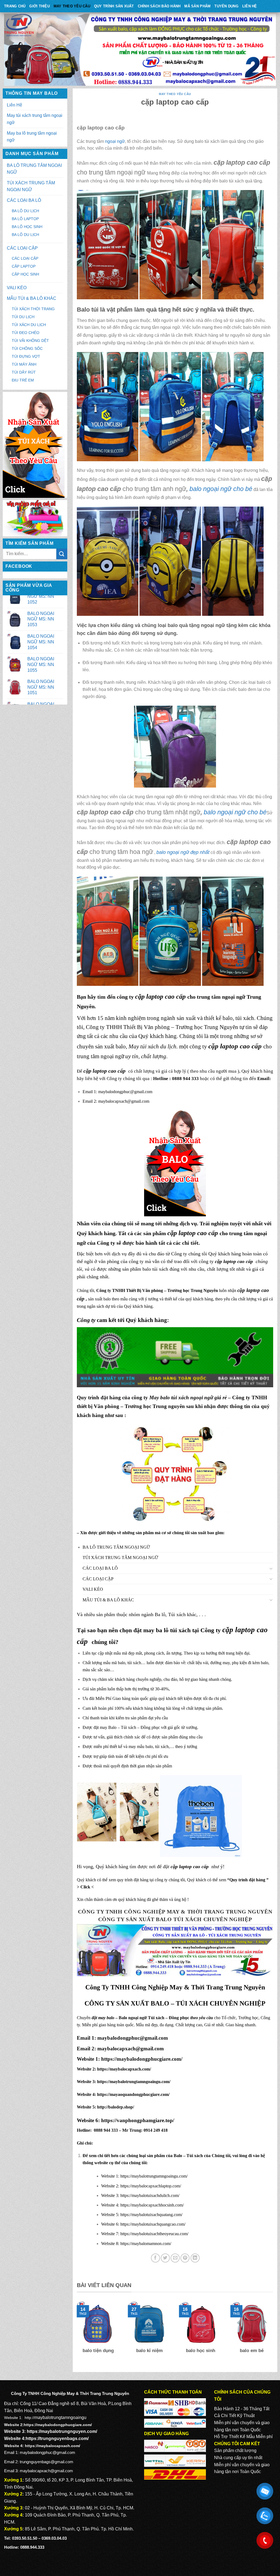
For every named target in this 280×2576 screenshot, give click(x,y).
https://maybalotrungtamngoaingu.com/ (134, 2082)
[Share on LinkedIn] (195, 2258)
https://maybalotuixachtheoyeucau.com (154, 2234)
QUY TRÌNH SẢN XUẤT (114, 6)
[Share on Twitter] (165, 2258)
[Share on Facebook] (155, 2258)
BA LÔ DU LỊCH (25, 211)
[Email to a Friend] (175, 2258)
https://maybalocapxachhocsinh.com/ (152, 2205)
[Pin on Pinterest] (185, 2258)
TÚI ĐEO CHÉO (26, 333)
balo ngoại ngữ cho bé (235, 812)
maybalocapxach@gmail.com (124, 1101)
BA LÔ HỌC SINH (27, 227)
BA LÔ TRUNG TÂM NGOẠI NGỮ (34, 169)
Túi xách (177, 1614)
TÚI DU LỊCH (23, 317)
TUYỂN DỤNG (226, 6)
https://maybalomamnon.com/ (146, 2244)
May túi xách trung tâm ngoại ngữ (35, 119)
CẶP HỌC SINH (25, 274)
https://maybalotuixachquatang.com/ (151, 2215)
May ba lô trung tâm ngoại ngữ (32, 137)
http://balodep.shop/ (115, 2107)
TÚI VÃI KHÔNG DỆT (30, 341)
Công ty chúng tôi (189, 1254)
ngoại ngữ (115, 141)
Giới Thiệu (40, 6)
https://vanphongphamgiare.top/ (138, 2120)
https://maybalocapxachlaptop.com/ (151, 2186)
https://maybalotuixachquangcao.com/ (153, 2224)
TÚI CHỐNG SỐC (27, 348)
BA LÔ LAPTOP (25, 219)
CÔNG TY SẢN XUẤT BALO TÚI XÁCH (151, 1919)
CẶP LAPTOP (24, 266)
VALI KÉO (17, 288)
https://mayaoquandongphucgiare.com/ (133, 2094)
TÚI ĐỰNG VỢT (26, 356)
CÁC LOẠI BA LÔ (24, 200)
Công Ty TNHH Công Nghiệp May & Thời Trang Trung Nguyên (175, 1912)
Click (85, 1887)
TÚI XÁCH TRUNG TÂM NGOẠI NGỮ (31, 186)
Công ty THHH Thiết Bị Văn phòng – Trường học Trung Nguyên (162, 1027)
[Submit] (62, 554)
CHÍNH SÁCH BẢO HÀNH (159, 6)
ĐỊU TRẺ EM (23, 380)
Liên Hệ (250, 6)
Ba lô (160, 1614)
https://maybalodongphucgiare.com (140, 2059)
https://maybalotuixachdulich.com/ (150, 2195)
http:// (30, 2418)
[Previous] (76, 2334)
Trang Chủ (15, 6)
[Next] (274, 2334)
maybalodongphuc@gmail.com (125, 1092)
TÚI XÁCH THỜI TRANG (33, 309)
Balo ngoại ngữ (133, 2018)
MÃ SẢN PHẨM (197, 6)
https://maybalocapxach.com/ (124, 2069)
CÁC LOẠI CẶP (22, 248)
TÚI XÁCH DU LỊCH (29, 325)
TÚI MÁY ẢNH (24, 364)
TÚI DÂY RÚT (24, 372)
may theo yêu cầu (72, 6)
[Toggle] (271, 1568)
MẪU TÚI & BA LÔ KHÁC (32, 298)
